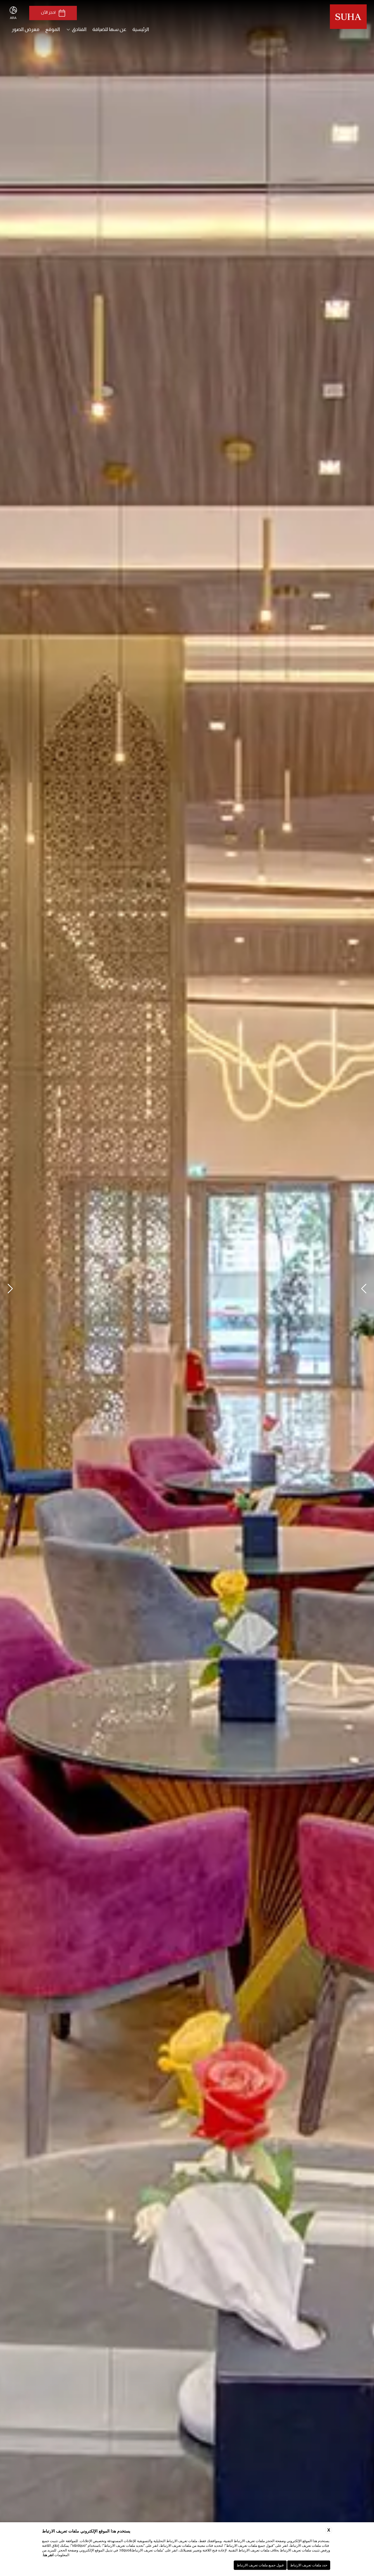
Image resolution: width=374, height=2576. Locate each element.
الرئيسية (141, 29)
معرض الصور (26, 29)
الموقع (53, 29)
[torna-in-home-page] (348, 18)
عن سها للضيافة (109, 29)
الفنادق (79, 29)
